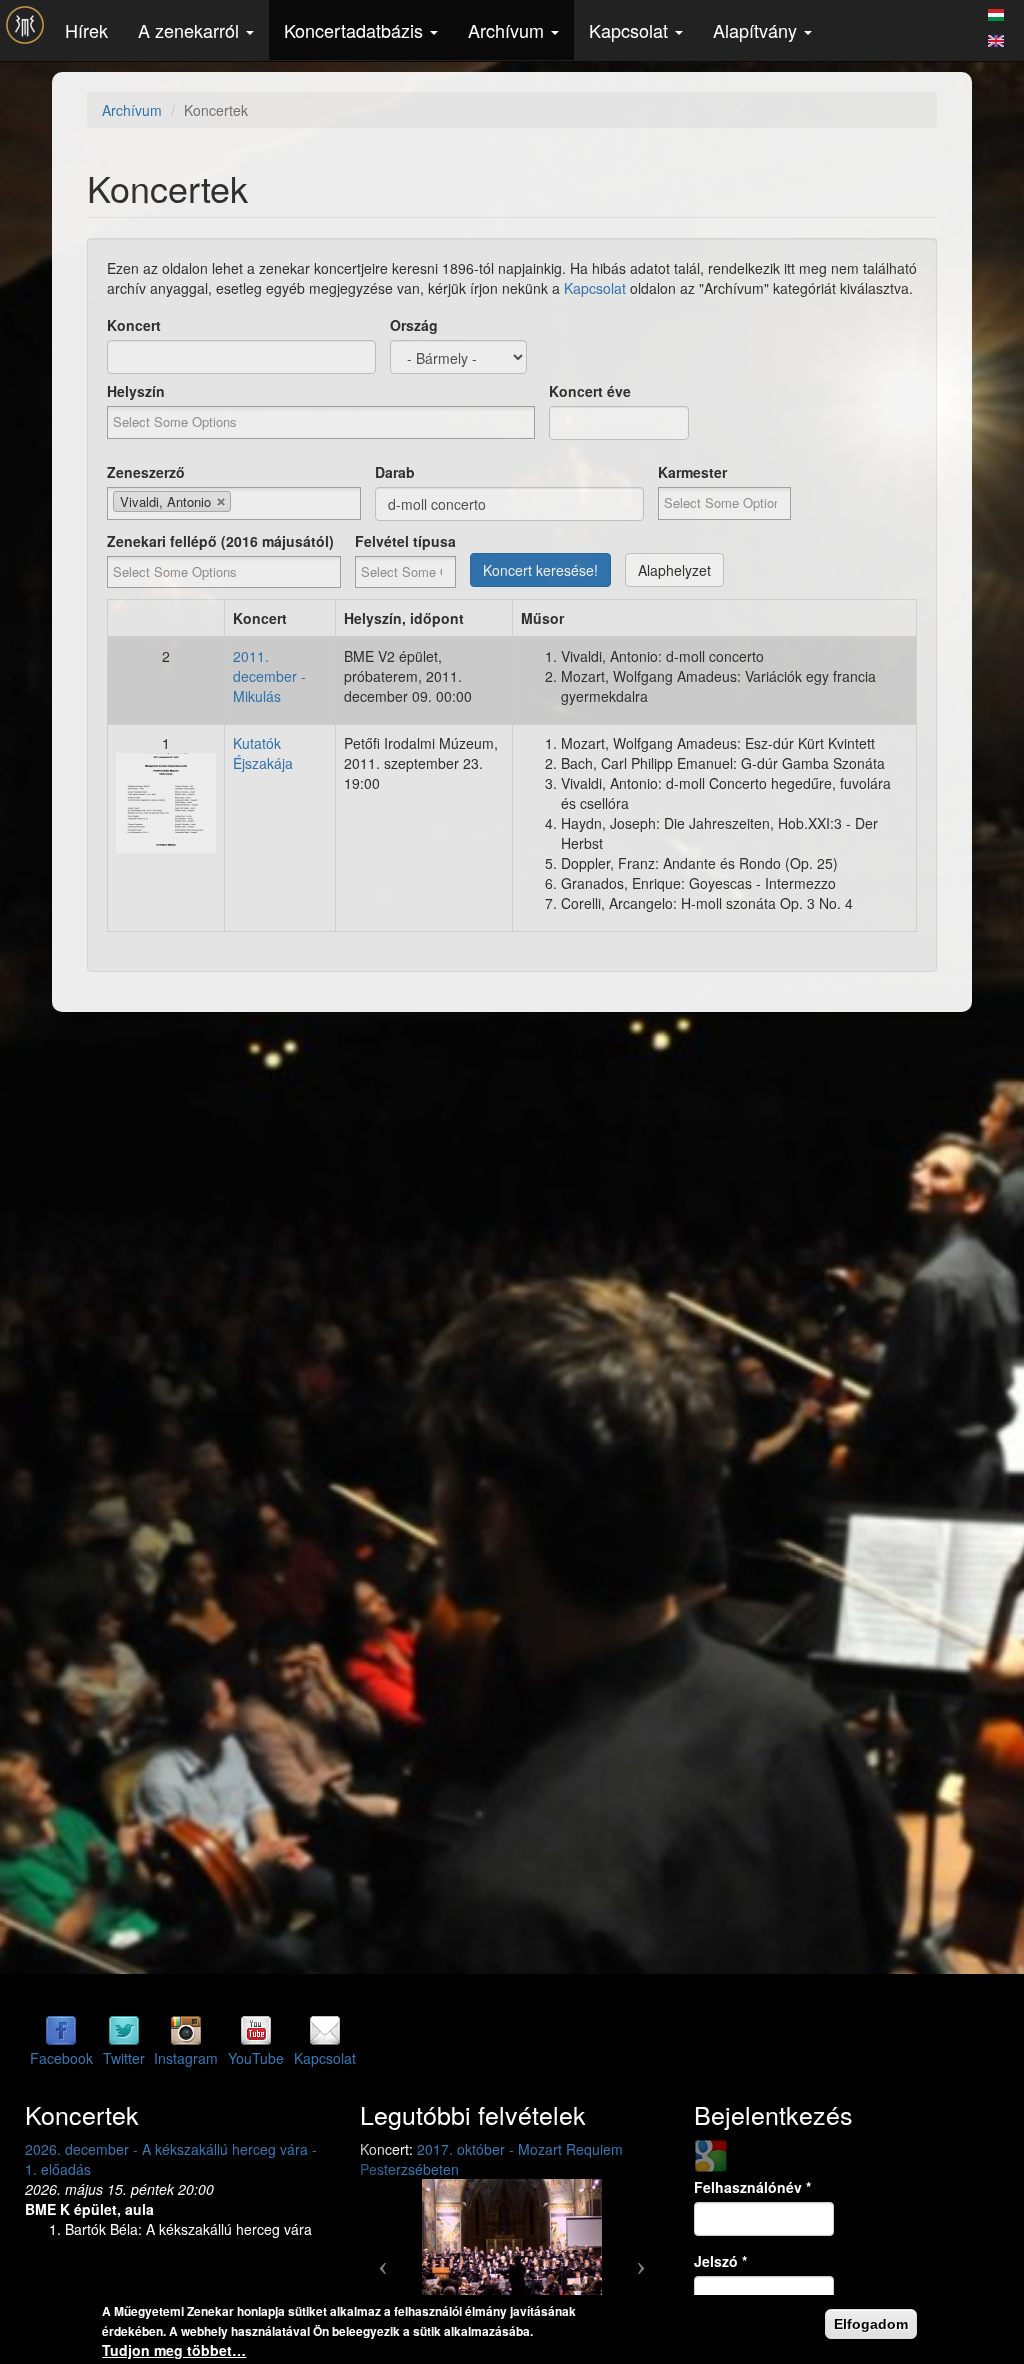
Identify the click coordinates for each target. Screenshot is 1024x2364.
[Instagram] (186, 2030)
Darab (395, 472)
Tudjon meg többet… (174, 2350)
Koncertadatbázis (356, 30)
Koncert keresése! (540, 570)
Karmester (692, 472)
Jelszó (720, 2261)
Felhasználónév (752, 2187)
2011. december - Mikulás (269, 676)
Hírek (86, 30)
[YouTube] (256, 2030)
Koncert (134, 325)
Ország (414, 325)
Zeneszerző (146, 472)
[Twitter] (124, 2030)
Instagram (186, 2058)
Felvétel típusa (405, 541)
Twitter (124, 2058)
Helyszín (136, 391)
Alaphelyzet (674, 570)
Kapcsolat (631, 30)
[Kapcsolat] (325, 2030)
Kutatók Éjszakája (263, 753)
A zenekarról (191, 30)
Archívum (508, 30)
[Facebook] (61, 2030)
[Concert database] (996, 38)
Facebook (61, 2058)
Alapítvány (757, 30)
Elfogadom (871, 2324)
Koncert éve (590, 391)
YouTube (256, 2058)
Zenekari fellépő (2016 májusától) (220, 541)
